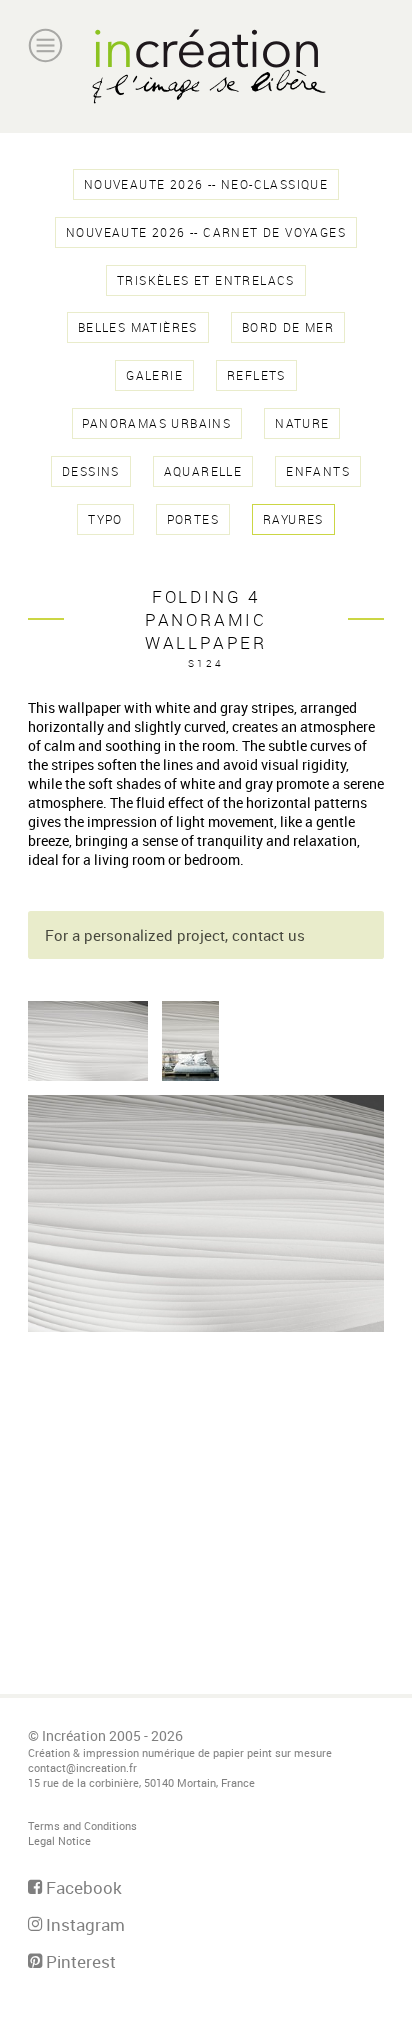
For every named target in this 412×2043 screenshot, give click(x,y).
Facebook (82, 1887)
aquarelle (203, 471)
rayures (293, 519)
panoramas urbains (156, 423)
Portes (193, 519)
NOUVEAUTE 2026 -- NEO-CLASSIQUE (206, 184)
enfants (318, 471)
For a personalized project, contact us (175, 935)
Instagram (83, 1924)
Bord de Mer (288, 327)
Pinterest (79, 1961)
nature (302, 423)
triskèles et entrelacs (206, 280)
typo (105, 519)
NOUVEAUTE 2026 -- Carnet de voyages (206, 232)
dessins (91, 471)
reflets (256, 375)
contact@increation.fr (82, 1767)
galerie (154, 375)
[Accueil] (206, 66)
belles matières (138, 327)
